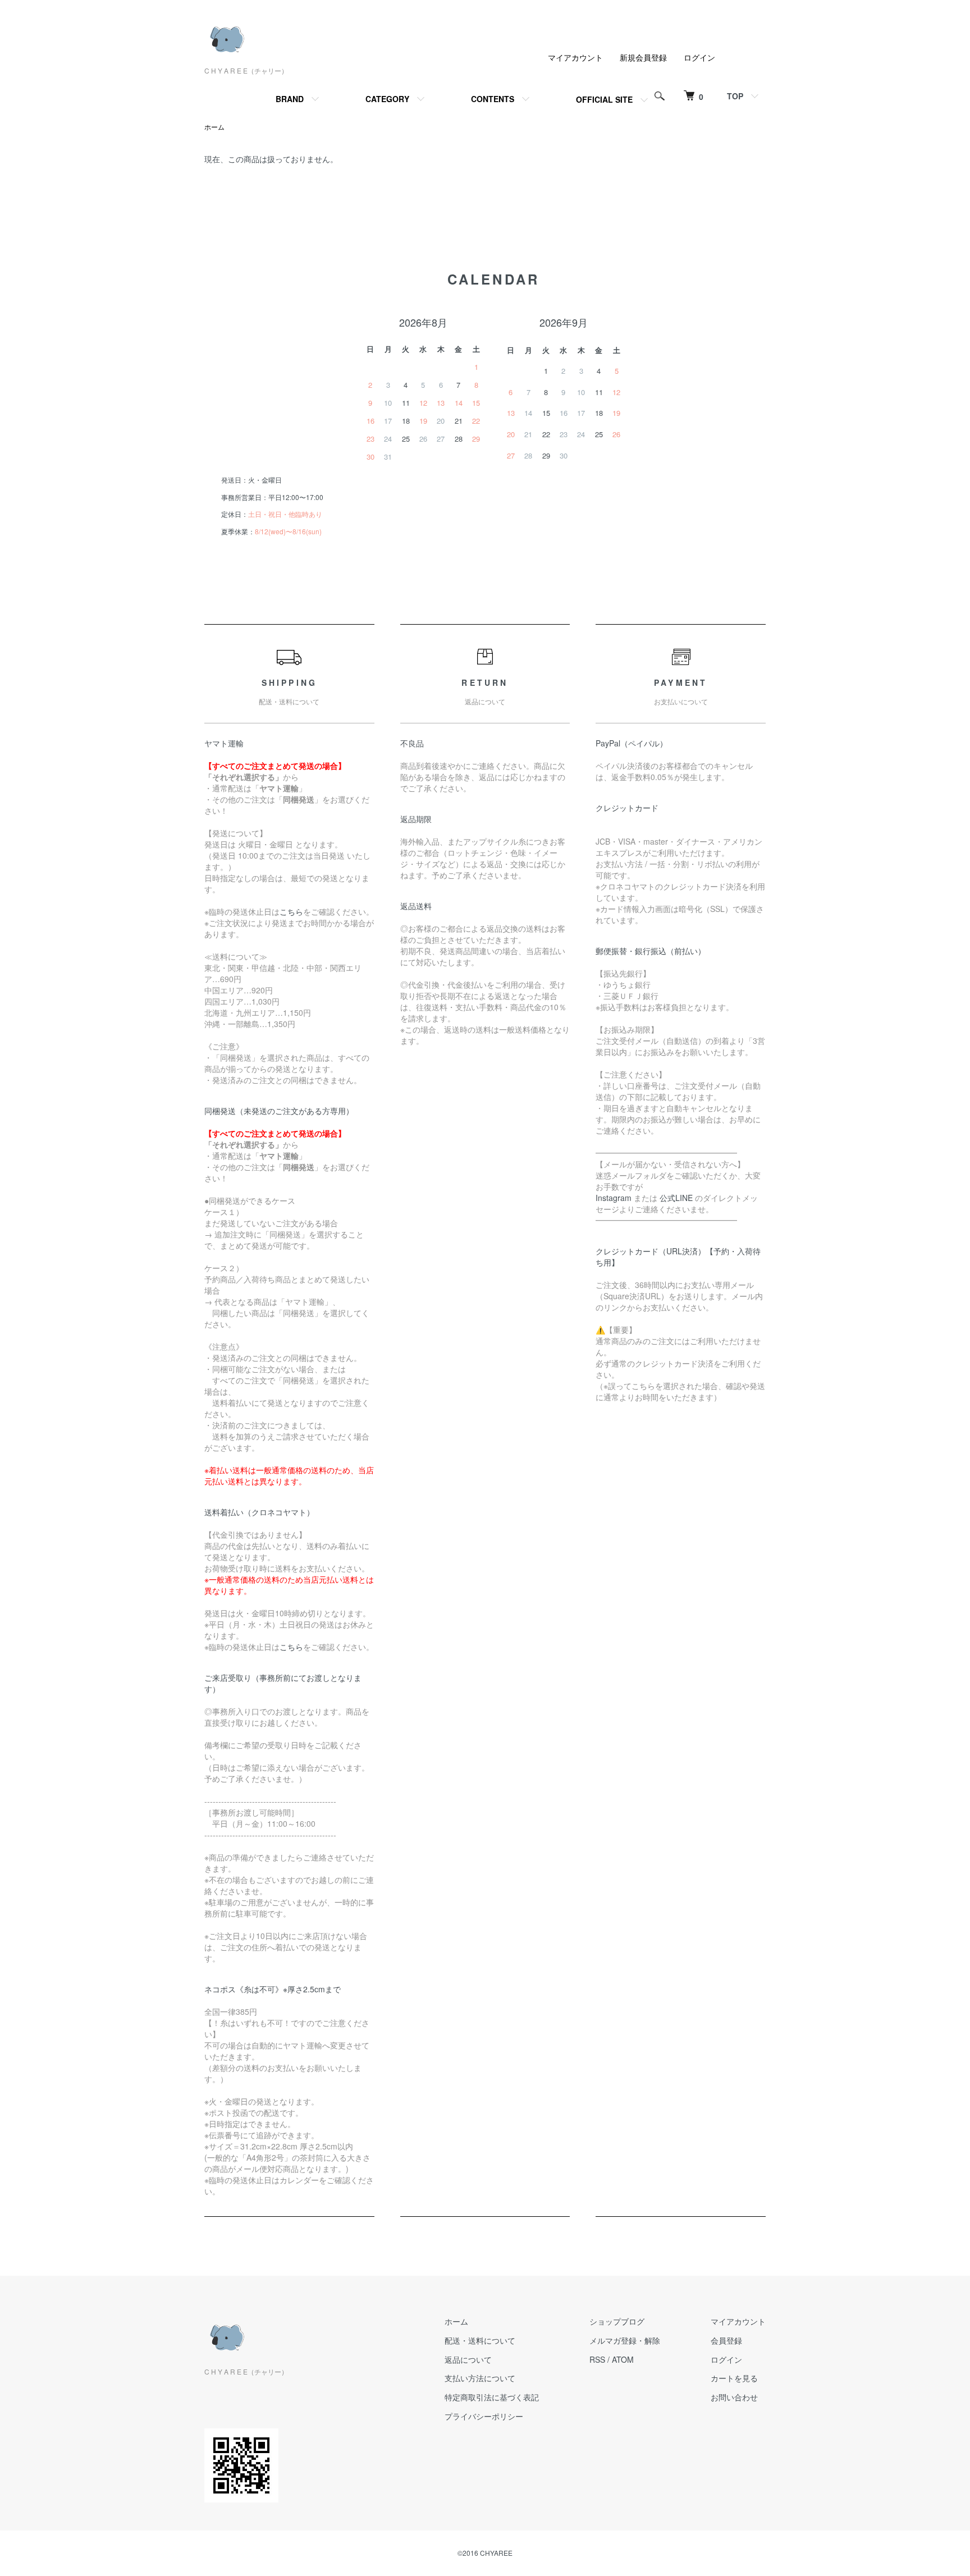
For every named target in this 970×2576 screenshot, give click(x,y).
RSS (597, 2359)
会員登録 (726, 2340)
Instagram (614, 1198)
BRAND (290, 99)
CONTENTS (493, 99)
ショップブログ (617, 2321)
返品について (468, 2359)
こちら (291, 911)
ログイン (699, 57)
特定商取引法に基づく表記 (492, 2397)
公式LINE (676, 1198)
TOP (735, 96)
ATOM (623, 2359)
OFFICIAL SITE (604, 99)
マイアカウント (575, 57)
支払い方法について (480, 2378)
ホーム (214, 127)
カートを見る (734, 2378)
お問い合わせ (734, 2397)
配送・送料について (480, 2340)
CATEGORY (387, 99)
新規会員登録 (643, 57)
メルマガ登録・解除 (625, 2340)
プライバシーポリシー (484, 2416)
